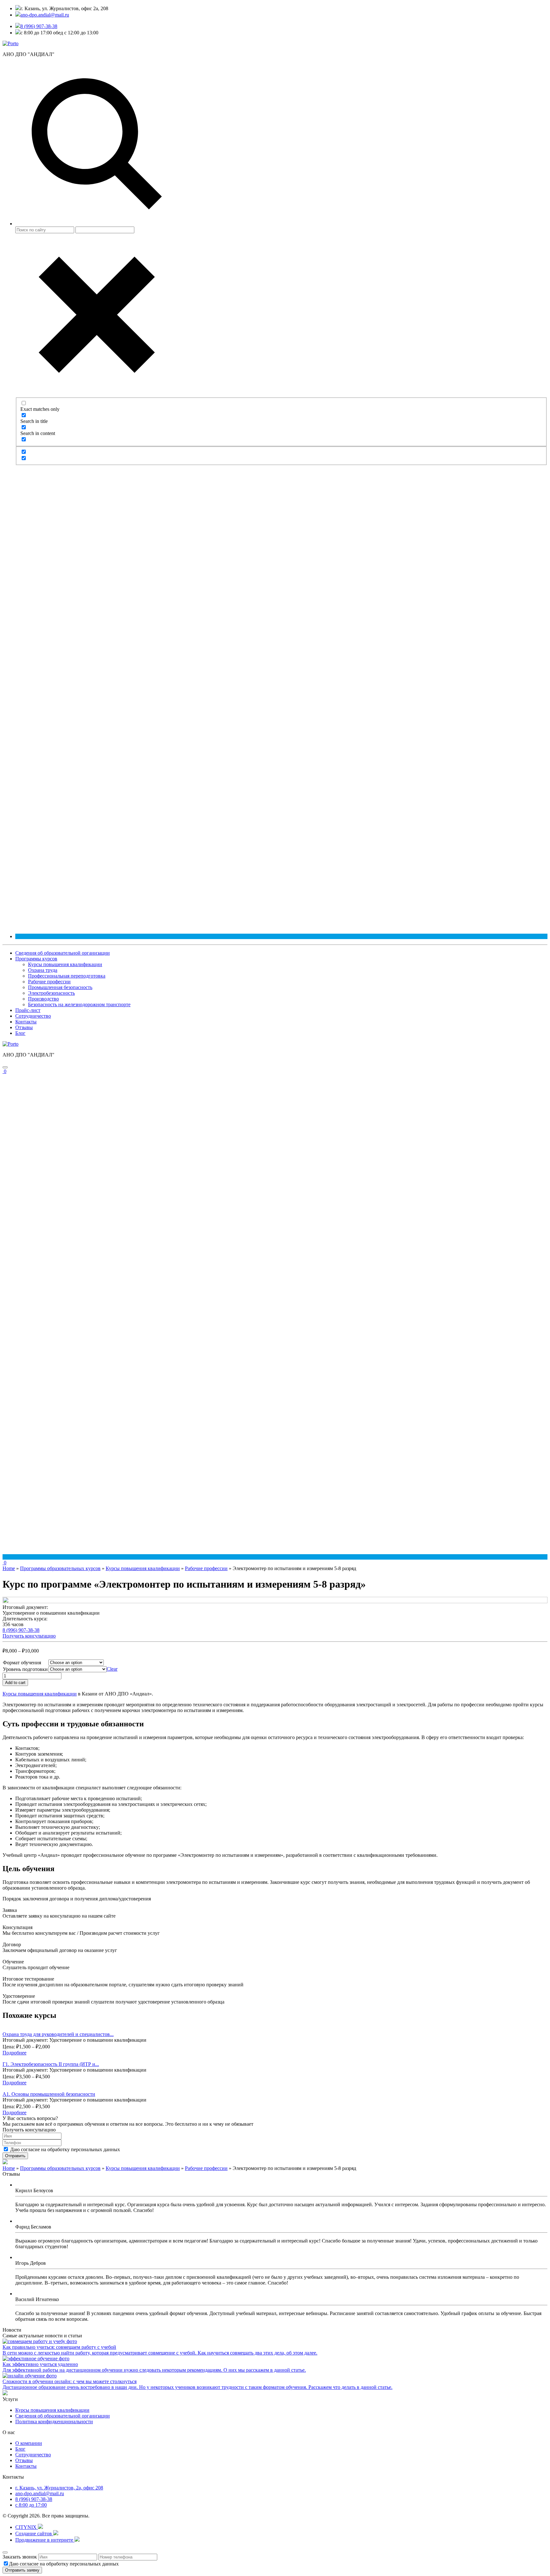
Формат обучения (22, 1663)
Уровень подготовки (25, 1669)
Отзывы (24, 1027)
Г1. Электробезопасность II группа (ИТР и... (51, 2064)
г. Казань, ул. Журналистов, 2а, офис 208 (59, 2488)
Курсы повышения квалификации (65, 964)
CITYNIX (27, 2527)
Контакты (26, 1022)
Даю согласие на (65, 2149)
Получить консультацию (29, 1636)
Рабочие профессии (49, 982)
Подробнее (14, 2053)
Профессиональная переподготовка (67, 976)
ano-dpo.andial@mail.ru (40, 2493)
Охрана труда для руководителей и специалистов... (58, 2034)
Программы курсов (36, 959)
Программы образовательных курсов (60, 1568)
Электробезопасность (51, 993)
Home (9, 1568)
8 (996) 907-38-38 (39, 26)
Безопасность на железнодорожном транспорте (79, 1004)
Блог (20, 1033)
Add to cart (15, 1683)
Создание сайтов (34, 2534)
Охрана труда (43, 970)
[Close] (5, 2552)
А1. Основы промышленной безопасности (49, 2094)
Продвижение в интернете (45, 2540)
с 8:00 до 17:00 (31, 2505)
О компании (29, 2443)
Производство (43, 999)
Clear (112, 1669)
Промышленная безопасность (60, 987)
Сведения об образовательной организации (63, 953)
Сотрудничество (33, 1016)
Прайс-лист (28, 1010)
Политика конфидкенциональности (54, 2422)
